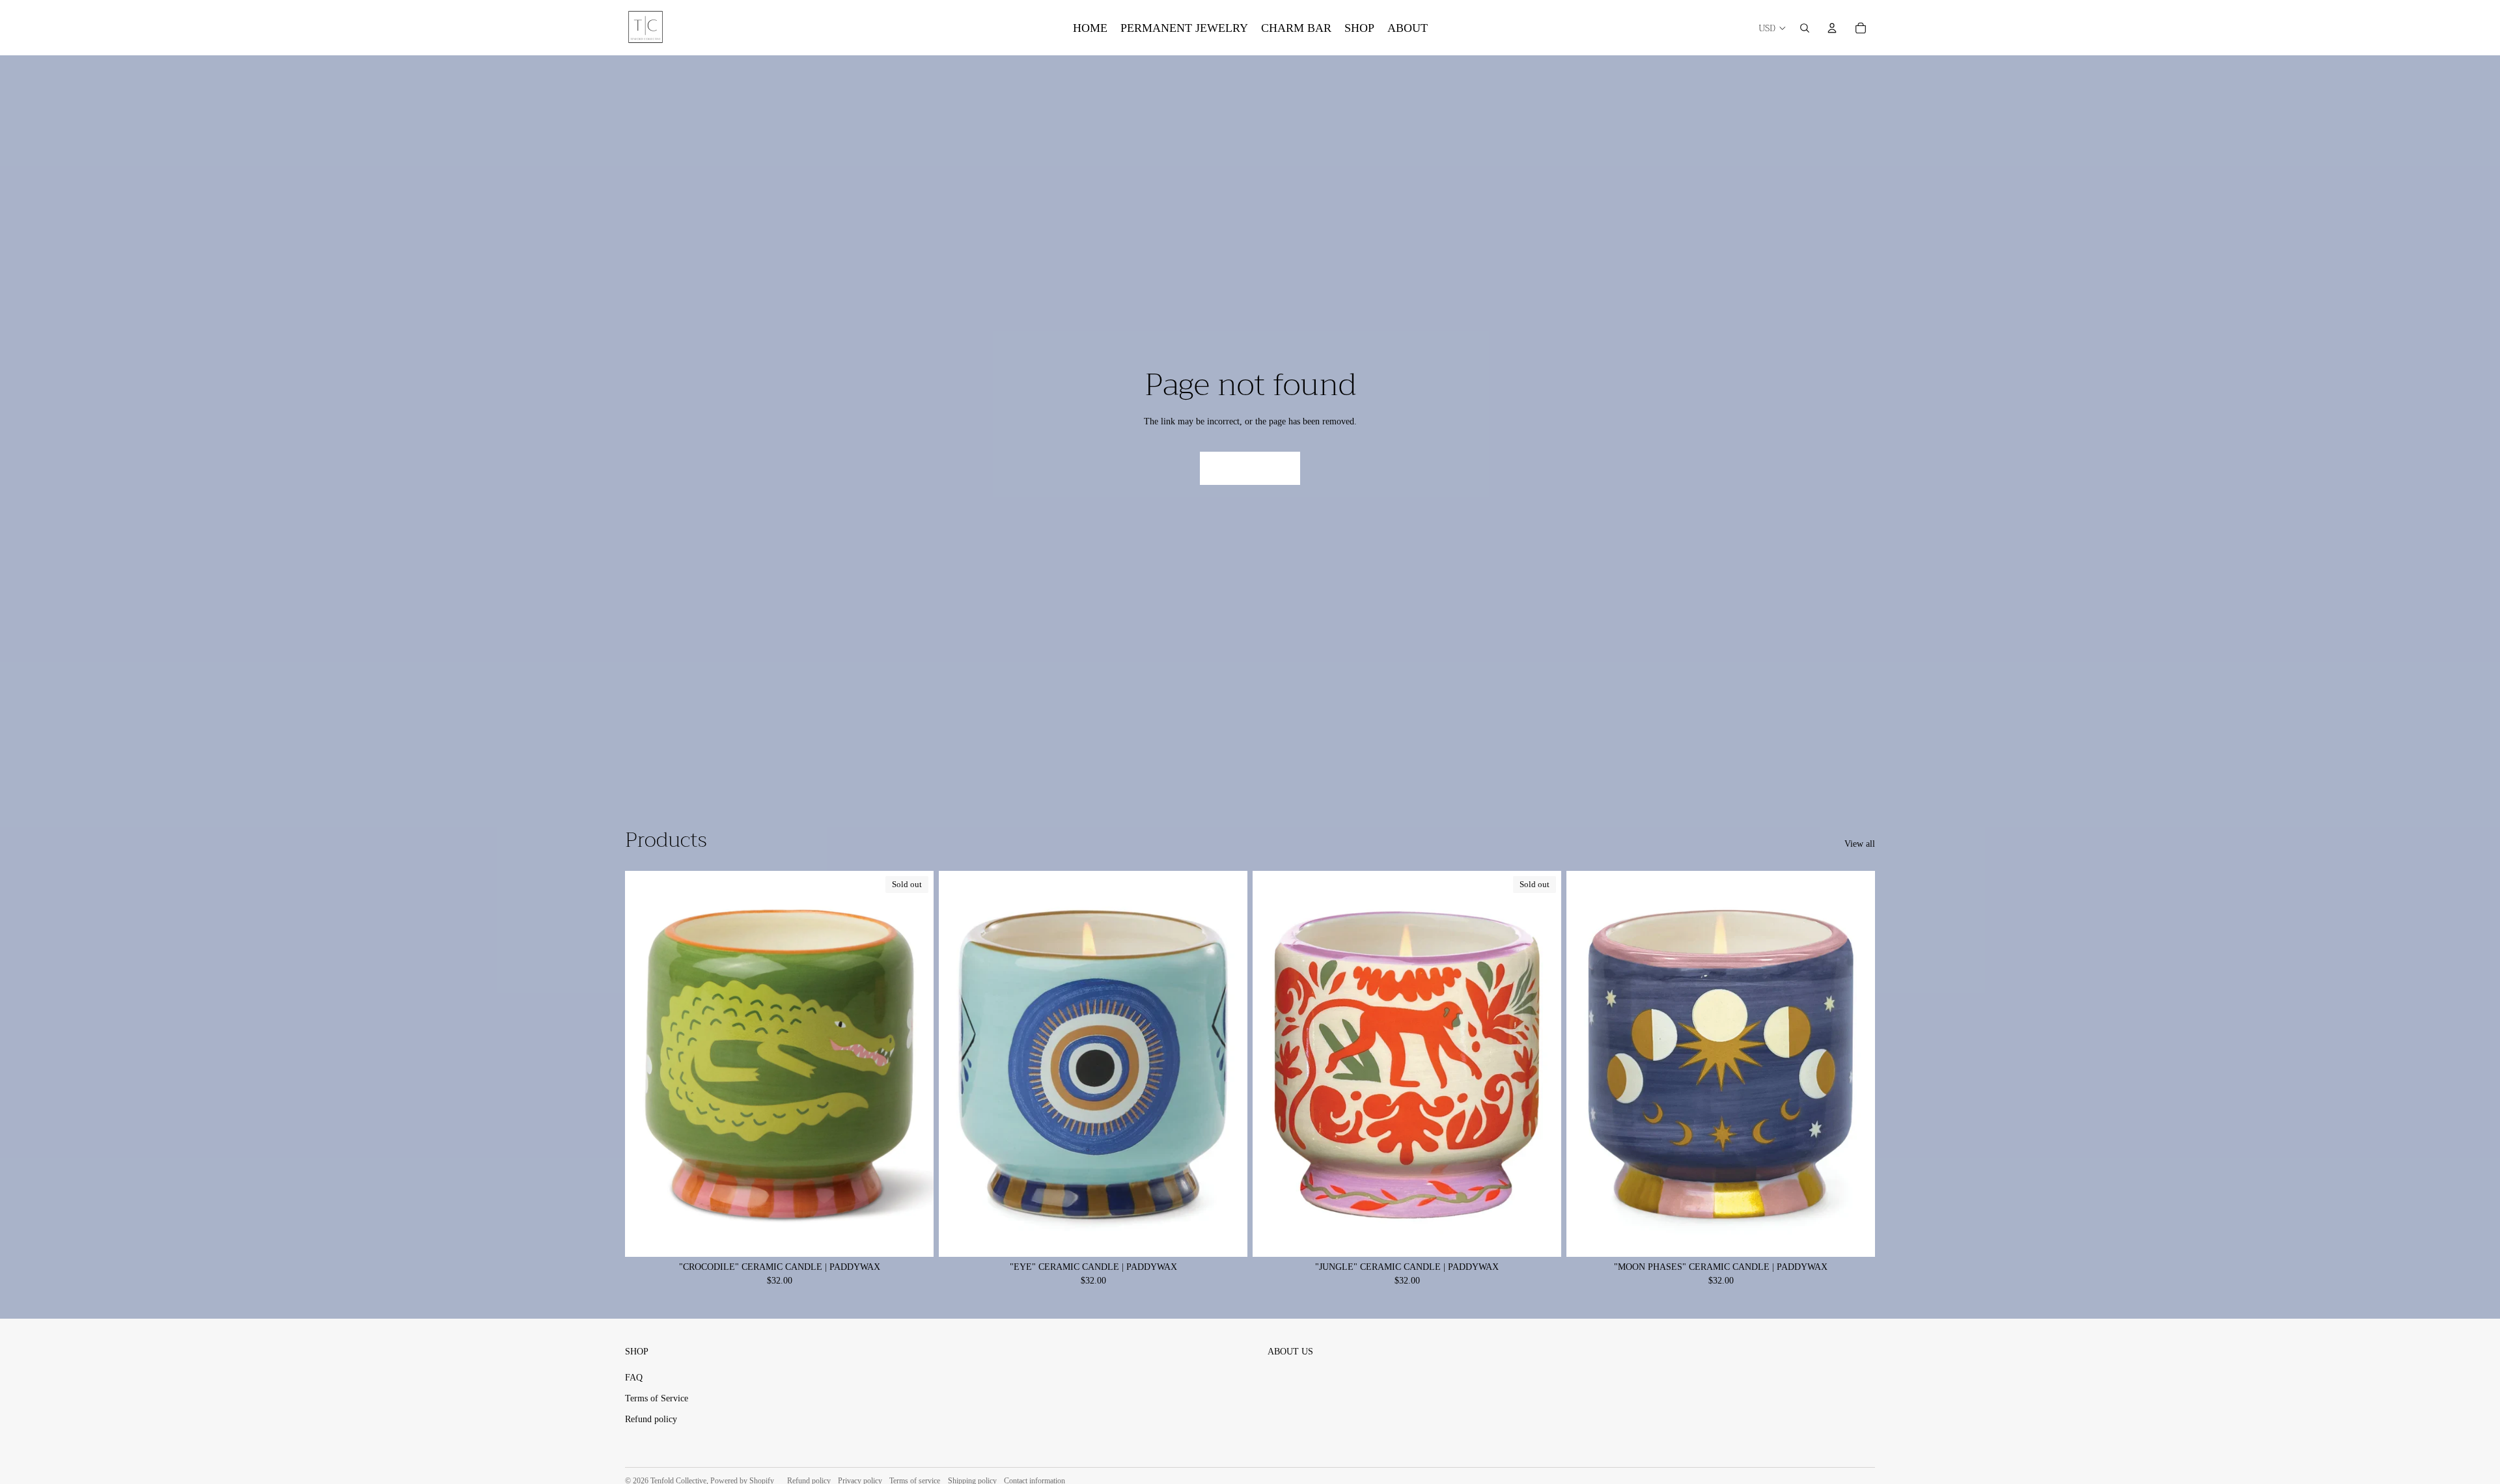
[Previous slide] (958, 1064)
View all (1860, 844)
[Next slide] (1228, 1064)
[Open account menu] (1832, 28)
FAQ (634, 1378)
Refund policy (651, 1419)
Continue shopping (1250, 468)
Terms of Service (657, 1398)
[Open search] (1805, 28)
